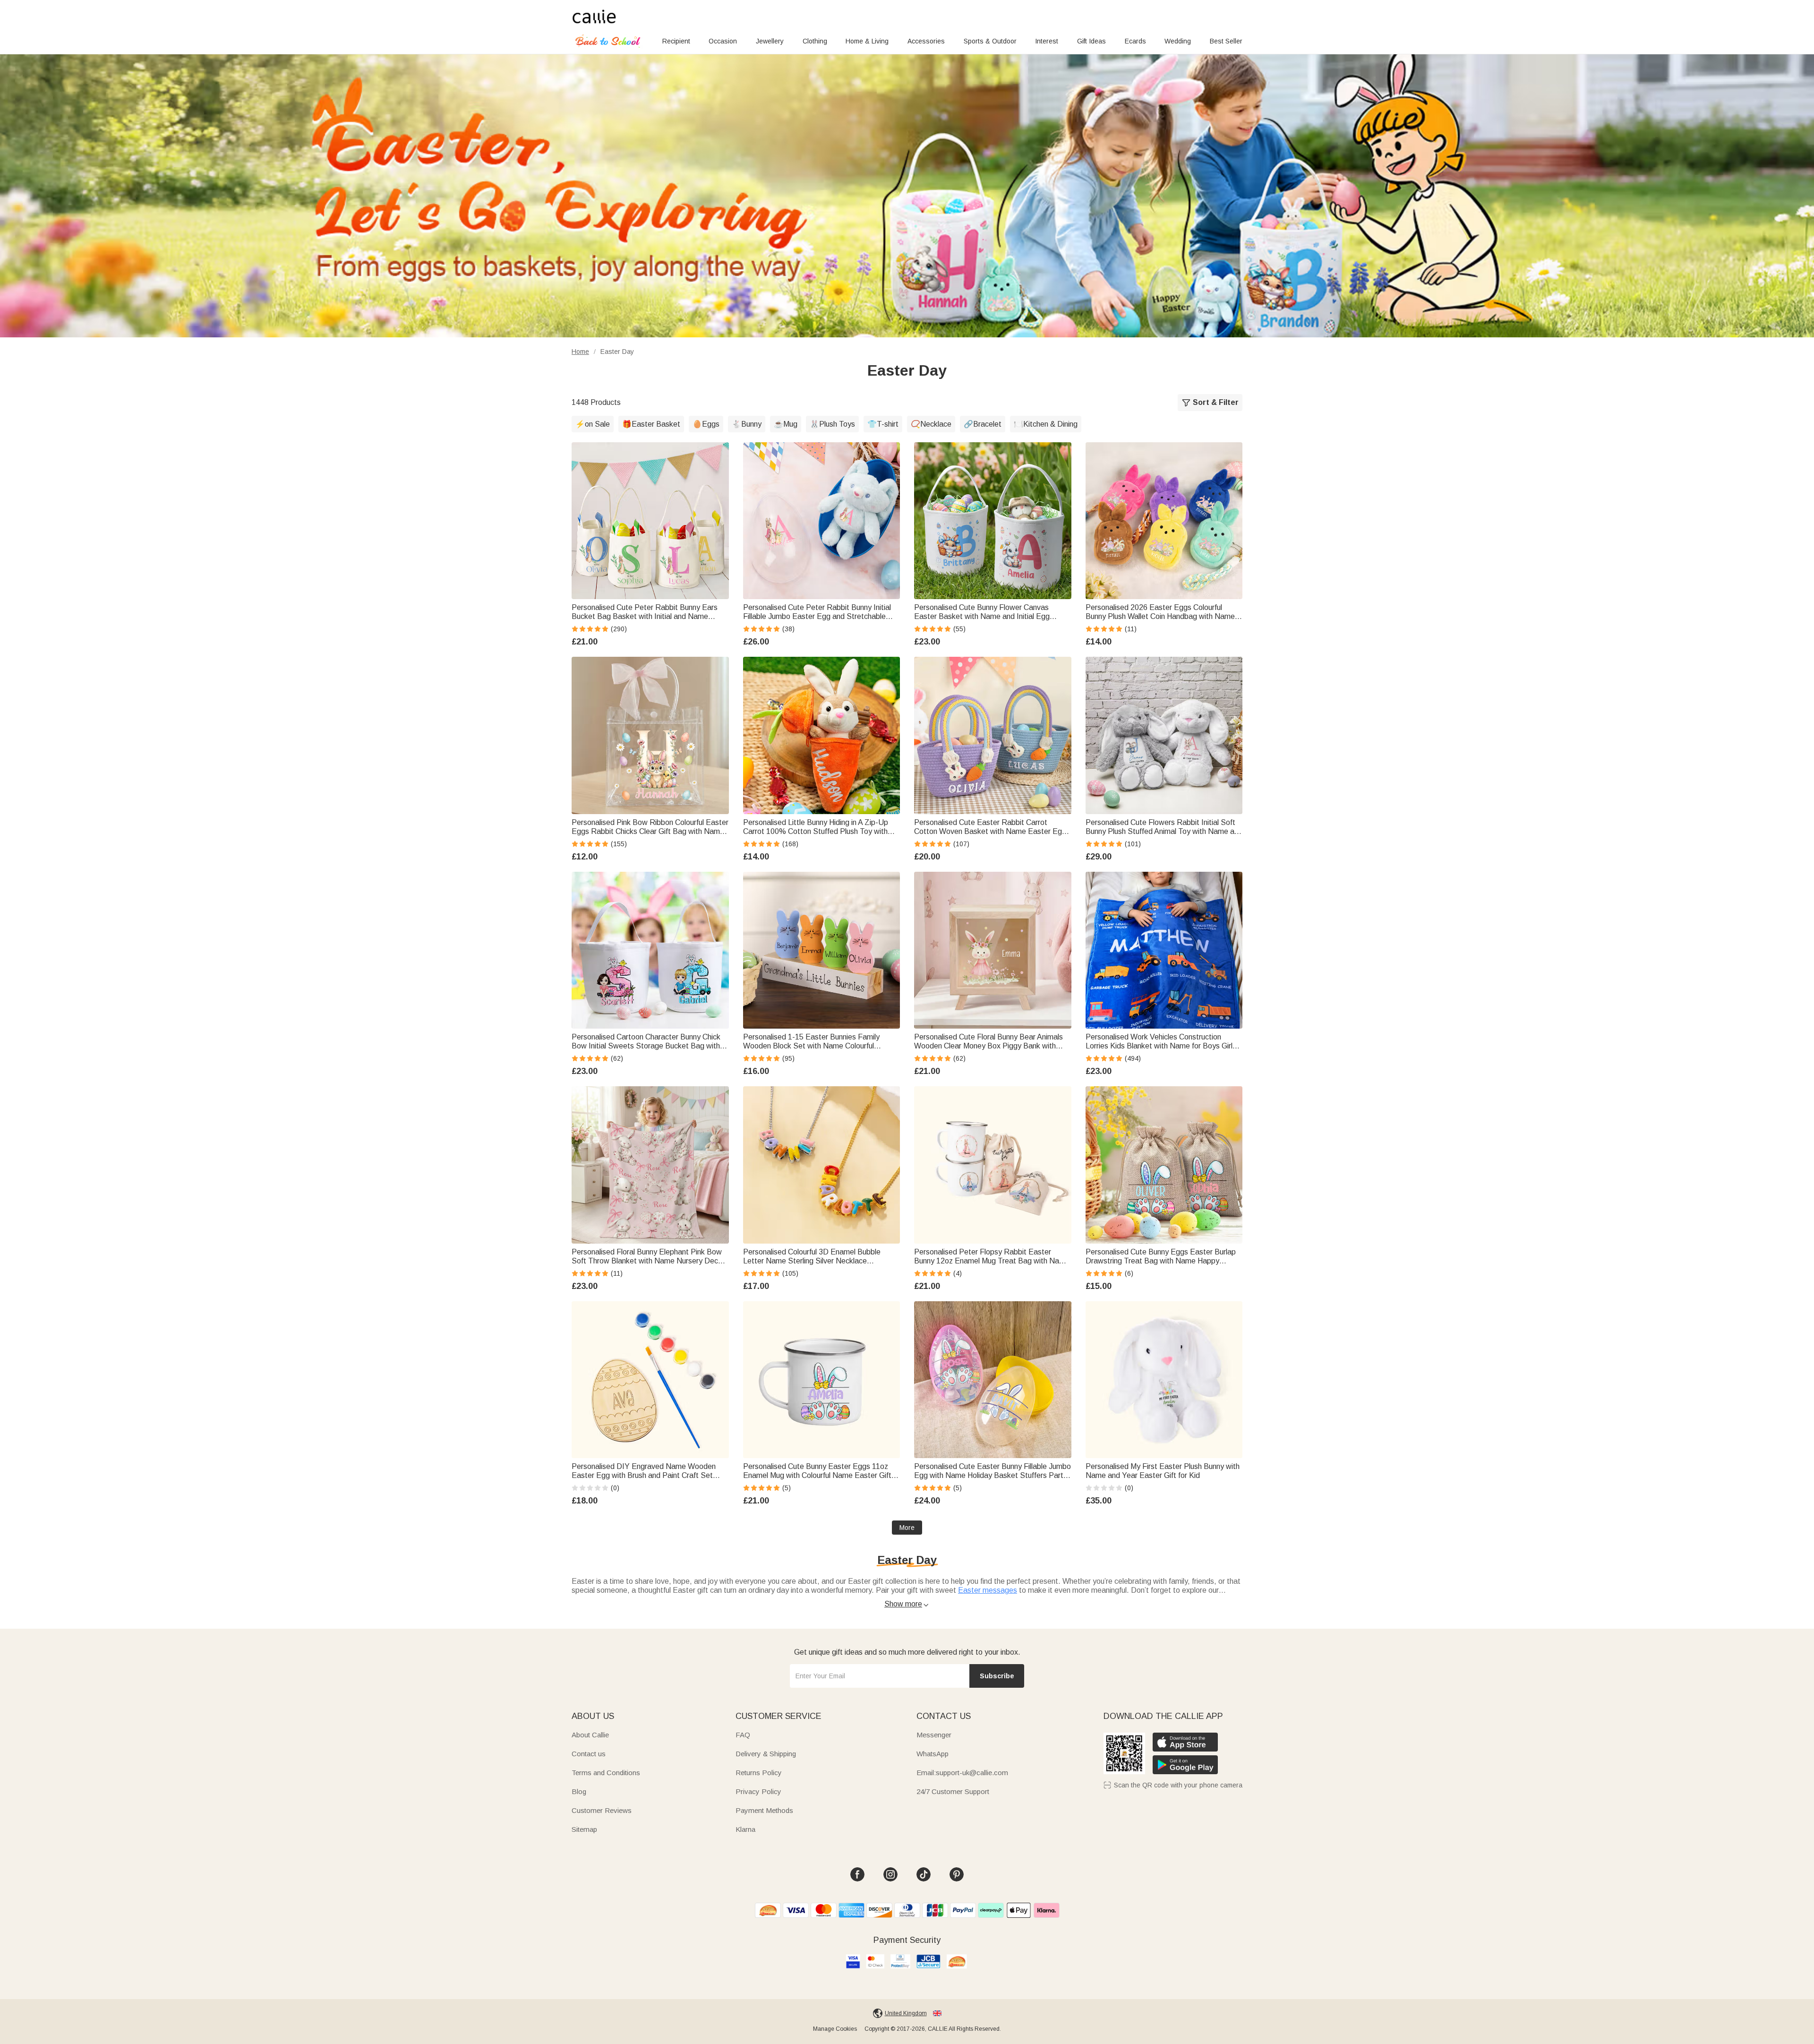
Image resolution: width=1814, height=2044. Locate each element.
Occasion (723, 41)
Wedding (1178, 41)
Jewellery (770, 41)
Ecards (1135, 41)
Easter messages (988, 1590)
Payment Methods (764, 1810)
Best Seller (1226, 41)
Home (580, 352)
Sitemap (584, 1829)
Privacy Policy (758, 1791)
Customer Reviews (602, 1810)
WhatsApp (933, 1754)
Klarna (745, 1829)
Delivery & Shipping (766, 1754)
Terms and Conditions (606, 1773)
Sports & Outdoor (990, 41)
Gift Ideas (1091, 41)
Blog (579, 1791)
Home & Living (867, 41)
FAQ (743, 1735)
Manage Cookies (835, 2029)
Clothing (815, 41)
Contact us (589, 1754)
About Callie (590, 1735)
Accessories (926, 41)
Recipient (676, 41)
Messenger (934, 1735)
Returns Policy (759, 1773)
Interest (1047, 41)
